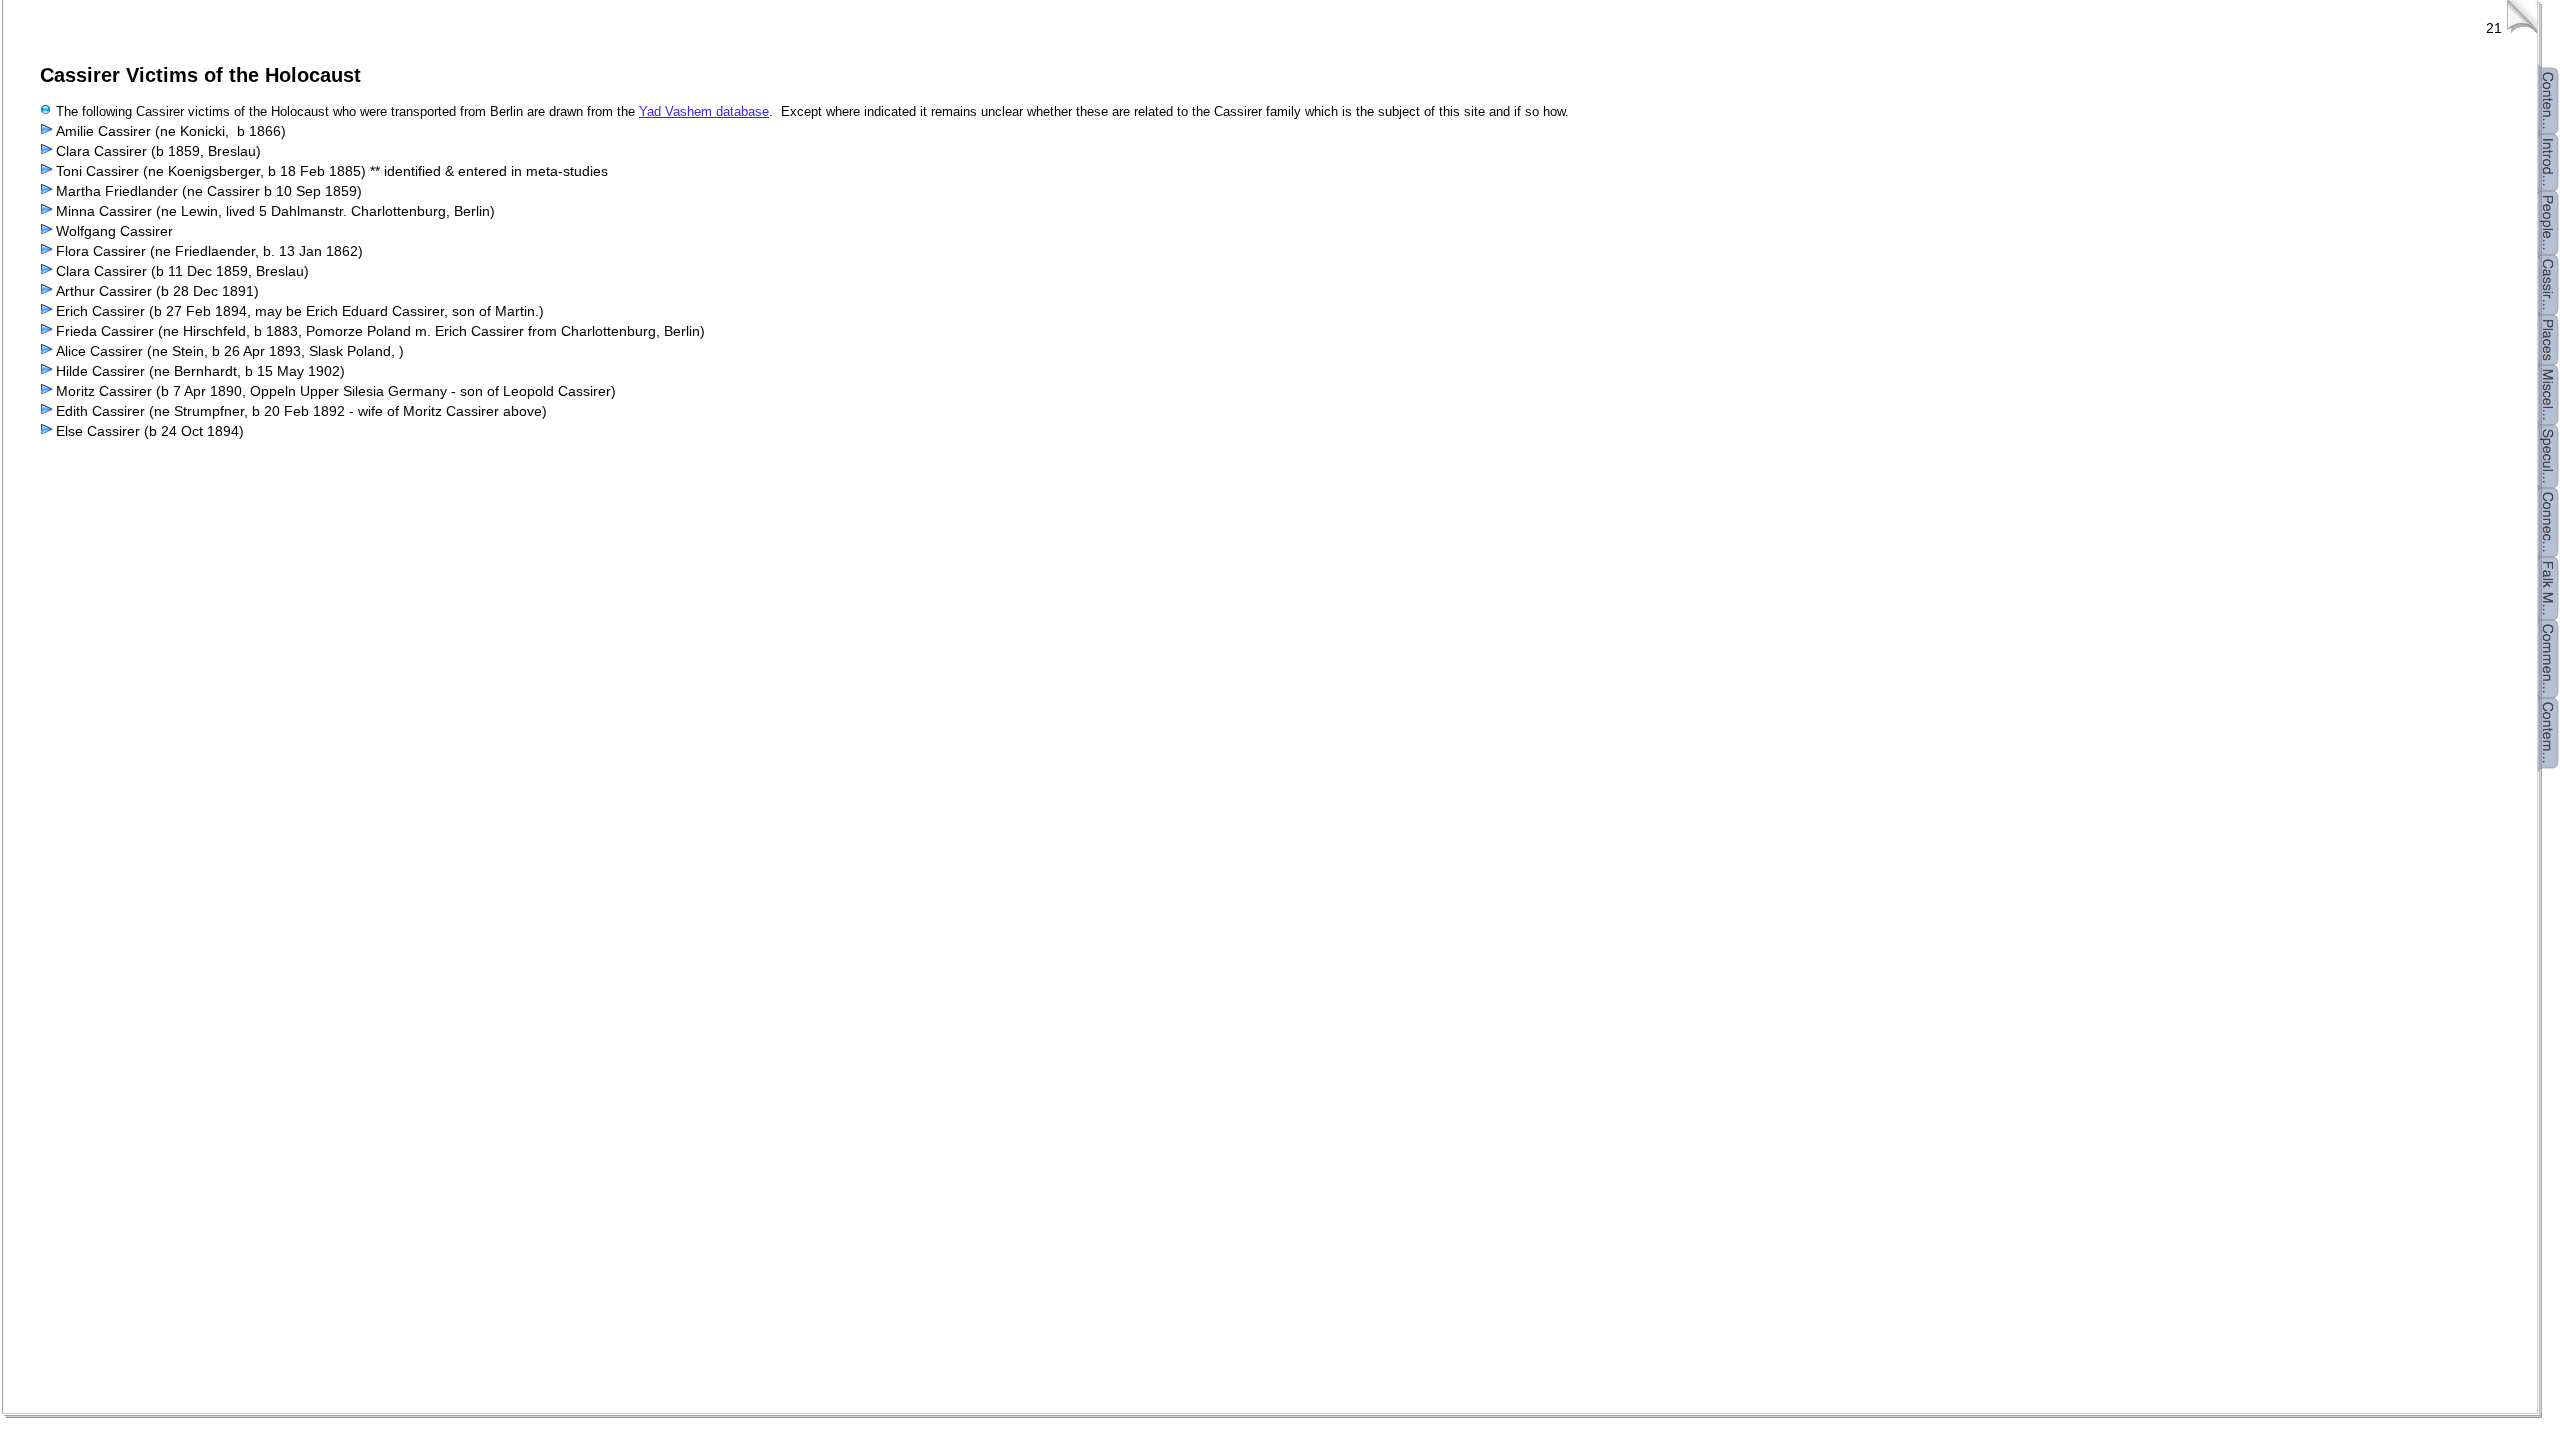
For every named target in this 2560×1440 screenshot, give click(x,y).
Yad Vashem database (704, 111)
